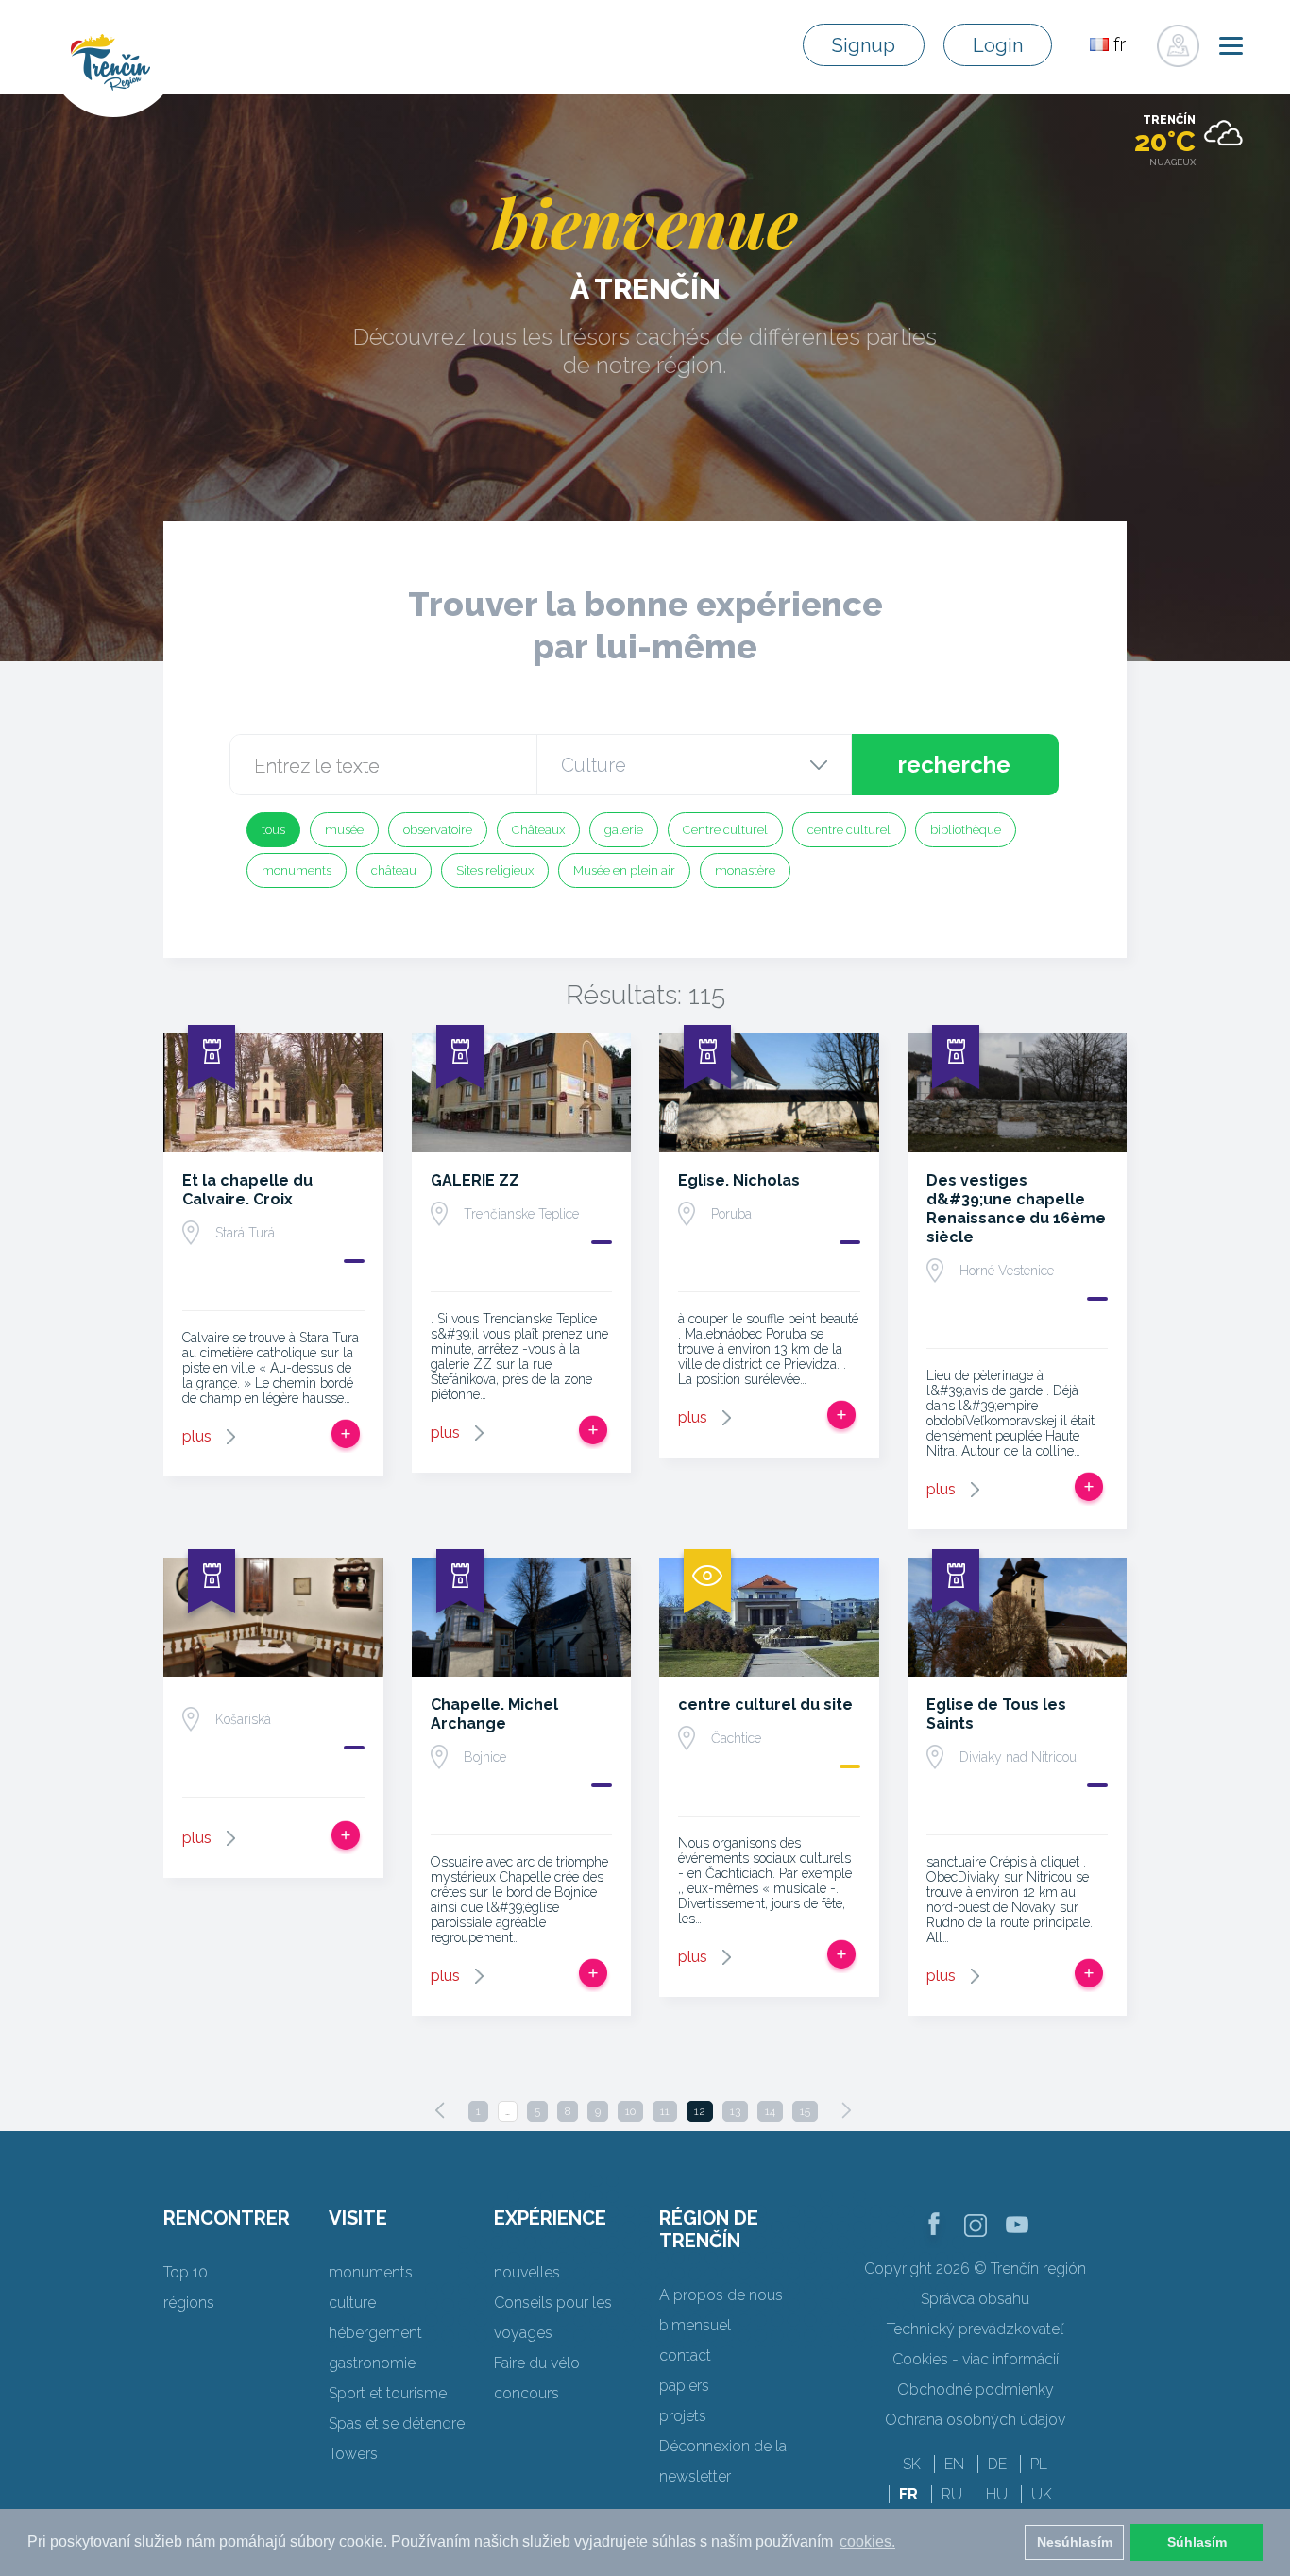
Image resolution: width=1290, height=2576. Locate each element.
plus (197, 1436)
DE (997, 2464)
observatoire (438, 830)
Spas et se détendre (397, 2423)
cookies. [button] (867, 2542)
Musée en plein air (624, 870)
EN (954, 2464)
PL (1039, 2464)
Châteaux (538, 830)
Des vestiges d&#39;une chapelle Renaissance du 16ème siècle (1016, 1209)
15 (805, 2111)
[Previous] (440, 2110)
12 (700, 2111)
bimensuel (695, 2325)
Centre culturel (725, 830)
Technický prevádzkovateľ (975, 2329)
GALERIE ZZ (475, 1180)
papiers (684, 2386)
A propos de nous (721, 2295)
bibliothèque (966, 830)
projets (683, 2416)
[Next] (846, 2110)
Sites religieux (495, 870)
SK (912, 2464)
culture (352, 2303)
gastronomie (372, 2363)
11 (665, 2111)
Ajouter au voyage (346, 1434)
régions (189, 2303)
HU (997, 2494)
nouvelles (527, 2272)
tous (273, 830)
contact (685, 2355)
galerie (624, 830)
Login (998, 45)
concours (526, 2393)
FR (908, 2494)
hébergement (375, 2333)
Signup (864, 45)
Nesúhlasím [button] (1075, 2542)
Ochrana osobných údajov (975, 2420)
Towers (353, 2454)
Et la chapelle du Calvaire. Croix (247, 1190)
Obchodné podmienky (976, 2389)
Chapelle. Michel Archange (494, 1714)
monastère (745, 870)
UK (1042, 2494)
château (394, 870)
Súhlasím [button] (1197, 2542)
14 (770, 2111)
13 (735, 2111)
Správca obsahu (975, 2299)
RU (952, 2494)
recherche (954, 765)
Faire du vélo (537, 2363)
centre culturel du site (765, 1705)
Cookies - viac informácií (976, 2359)
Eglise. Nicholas (739, 1180)
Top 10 (186, 2272)
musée (344, 830)
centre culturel (849, 830)
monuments (297, 870)
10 (630, 2111)
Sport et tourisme (388, 2393)
